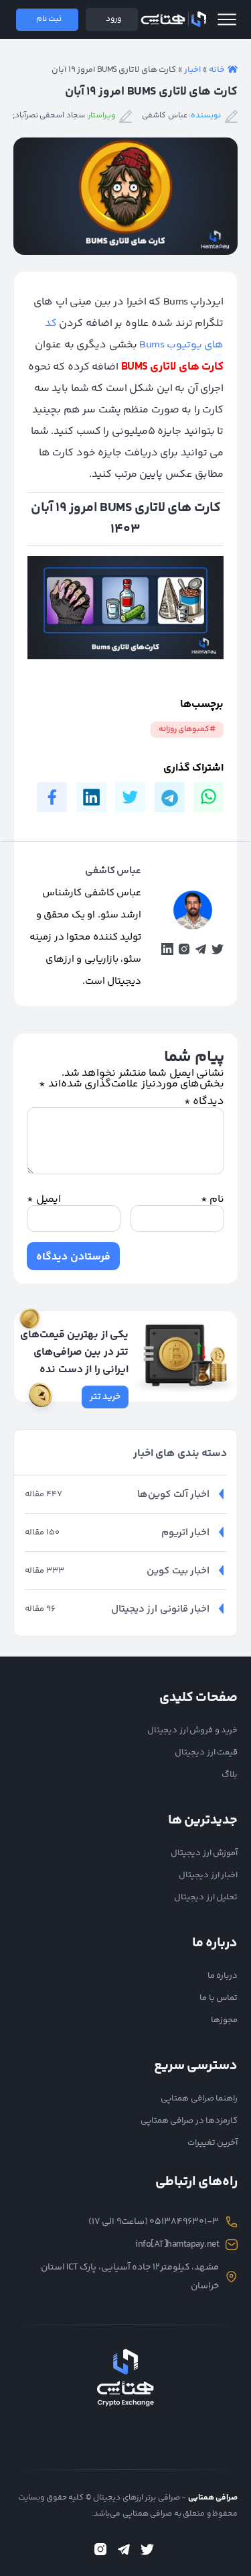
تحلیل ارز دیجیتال (206, 1897)
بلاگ (230, 1775)
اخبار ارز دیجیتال (208, 1875)
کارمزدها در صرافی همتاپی (189, 2121)
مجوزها (224, 2020)
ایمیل (44, 1200)
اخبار (192, 70)
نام (213, 1200)
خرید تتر (105, 1397)
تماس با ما (219, 1998)
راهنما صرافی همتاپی (199, 2098)
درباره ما (223, 1976)
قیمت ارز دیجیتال (206, 1752)
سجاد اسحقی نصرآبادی (47, 116)
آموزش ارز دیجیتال (204, 1853)
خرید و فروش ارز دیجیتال (192, 1730)
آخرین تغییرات (213, 2143)
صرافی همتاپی (173, 19)
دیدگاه (204, 1102)
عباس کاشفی (165, 116)
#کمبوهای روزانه (187, 729)
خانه (217, 70)
